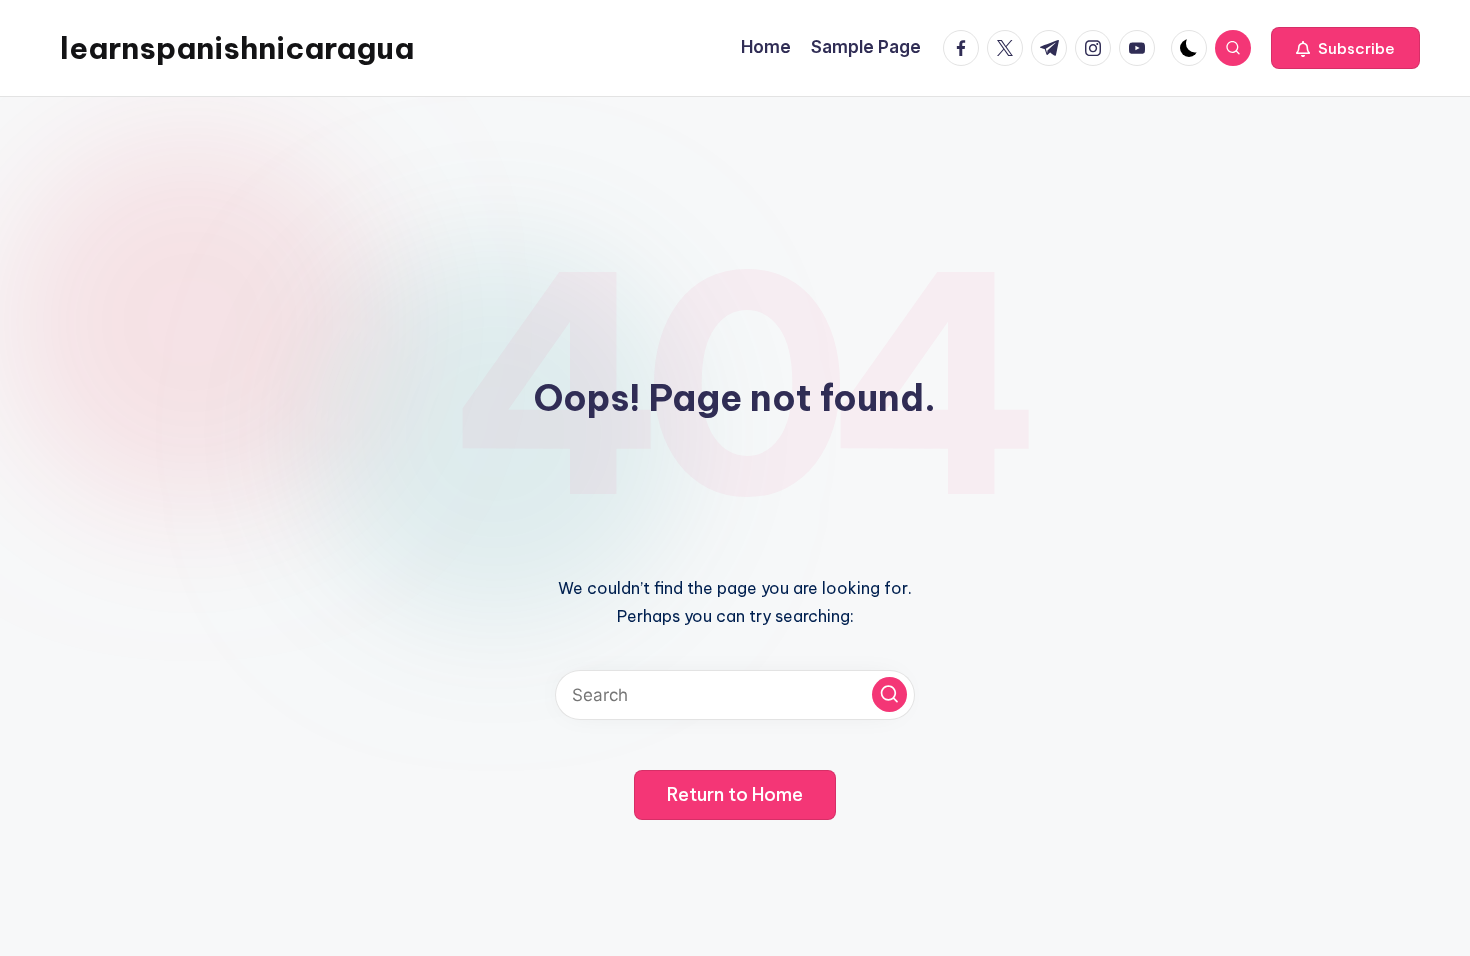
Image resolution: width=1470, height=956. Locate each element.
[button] (1345, 48)
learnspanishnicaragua (237, 48)
